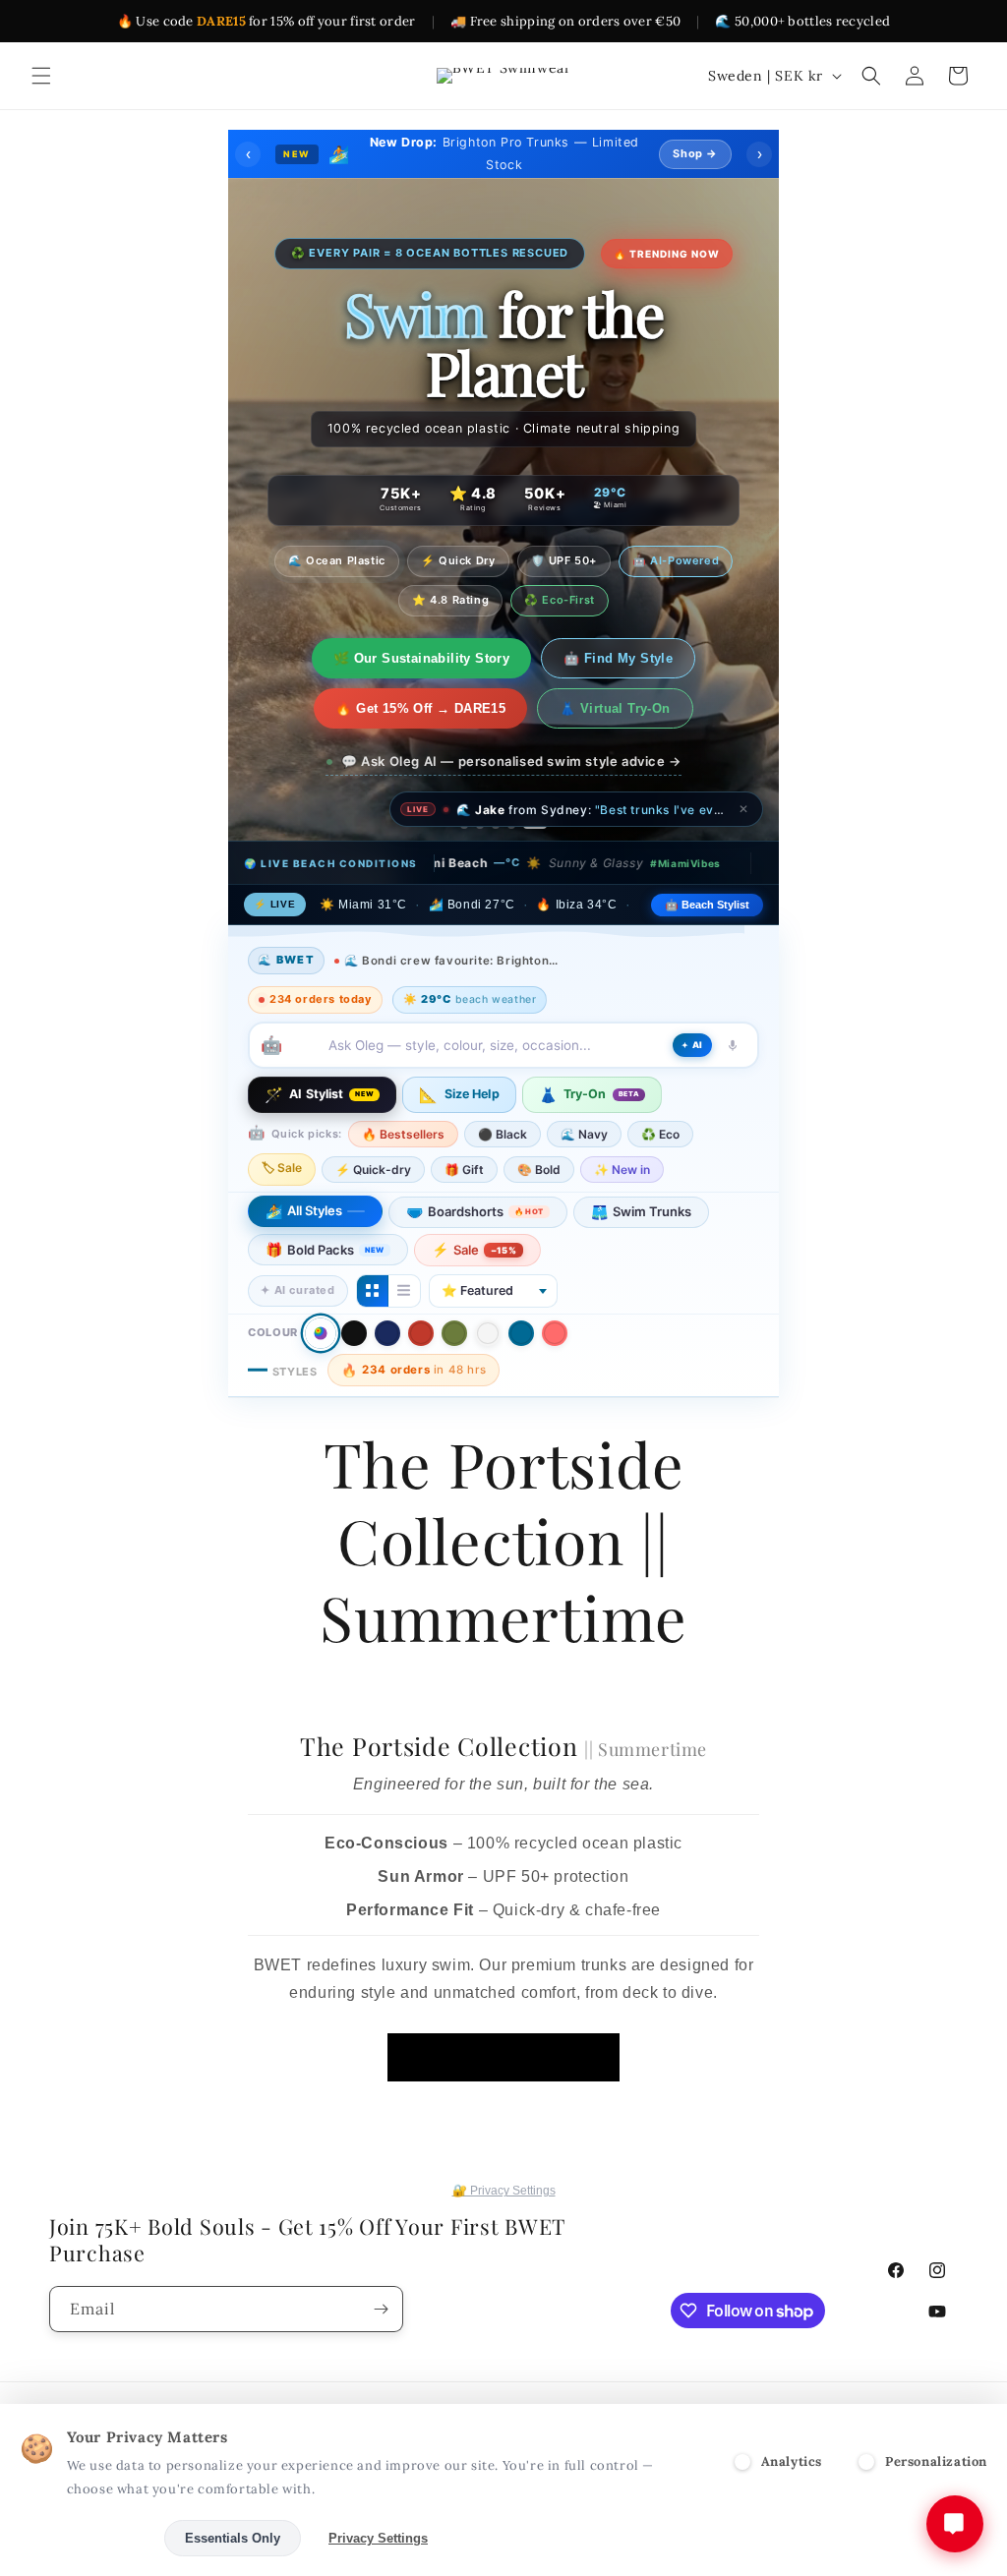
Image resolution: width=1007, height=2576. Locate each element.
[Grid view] (373, 1291)
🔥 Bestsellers (403, 1134)
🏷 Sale (282, 1168)
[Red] (421, 1333)
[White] (488, 1333)
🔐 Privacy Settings (504, 2191)
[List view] (404, 1291)
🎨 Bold (539, 1170)
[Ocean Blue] (521, 1333)
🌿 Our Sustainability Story (421, 658)
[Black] (354, 1333)
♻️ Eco (660, 1134)
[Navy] (387, 1333)
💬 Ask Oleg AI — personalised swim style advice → (511, 761)
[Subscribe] (381, 2309)
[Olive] (454, 1333)
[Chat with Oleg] (955, 2524)
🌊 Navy (584, 1134)
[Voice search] (733, 1045)
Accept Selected (88, 2538)
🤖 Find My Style (618, 658)
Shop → (695, 153)
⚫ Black (503, 1134)
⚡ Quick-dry (373, 1170)
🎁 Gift (464, 1170)
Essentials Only (233, 2538)
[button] (41, 76)
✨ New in (622, 1170)
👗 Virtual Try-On (615, 708)
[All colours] (320, 1333)
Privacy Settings (378, 2538)
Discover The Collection (503, 2056)
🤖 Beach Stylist (707, 905)
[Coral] (555, 1333)
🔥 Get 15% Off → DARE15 (420, 708)
